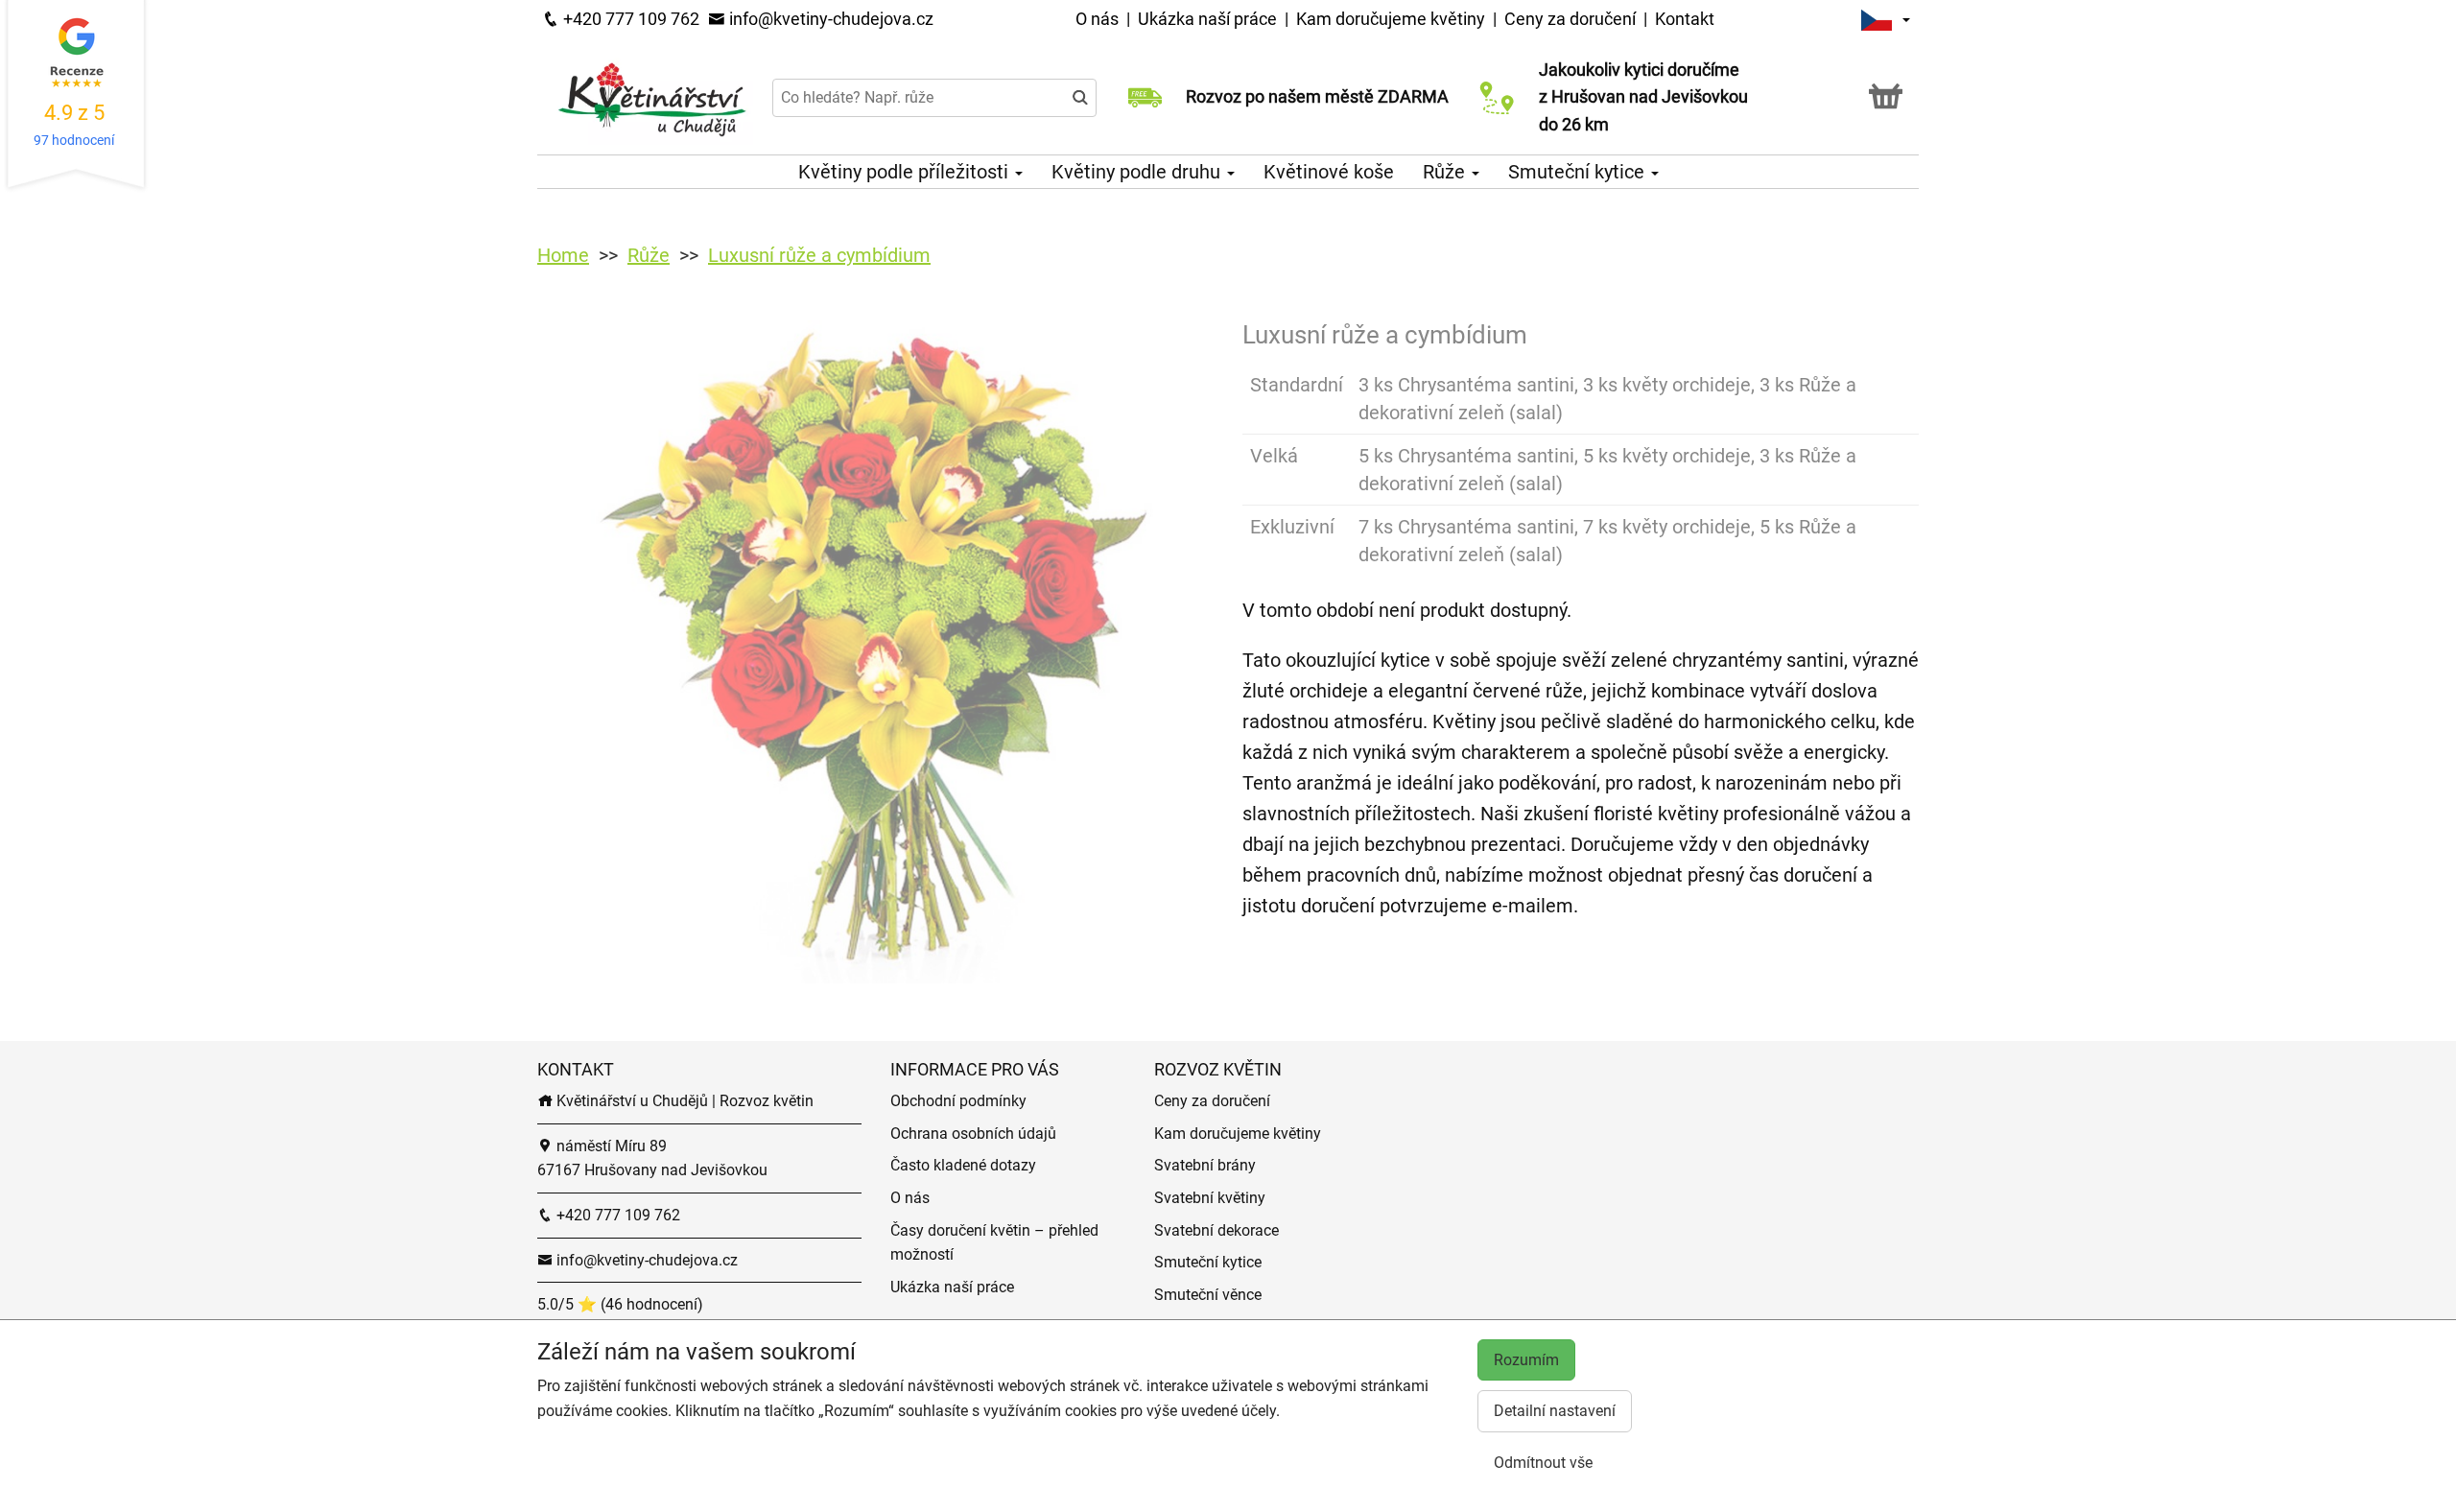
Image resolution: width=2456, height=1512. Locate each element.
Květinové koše (1329, 172)
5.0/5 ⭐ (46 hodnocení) (620, 1304)
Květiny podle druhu (1138, 172)
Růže (1446, 172)
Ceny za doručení (1570, 19)
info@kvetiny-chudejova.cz (829, 19)
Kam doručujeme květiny (1391, 19)
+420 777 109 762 (629, 19)
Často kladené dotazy (963, 1165)
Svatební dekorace (1216, 1230)
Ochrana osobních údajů (973, 1134)
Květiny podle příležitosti (906, 172)
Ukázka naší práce (1209, 19)
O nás (1099, 19)
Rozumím (1526, 1360)
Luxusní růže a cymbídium (819, 255)
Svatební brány (1205, 1165)
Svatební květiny (1210, 1198)
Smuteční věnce (1208, 1295)
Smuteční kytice (1579, 172)
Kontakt (1685, 19)
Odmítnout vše (1543, 1463)
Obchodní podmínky (958, 1101)
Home (563, 255)
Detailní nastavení (1555, 1411)
